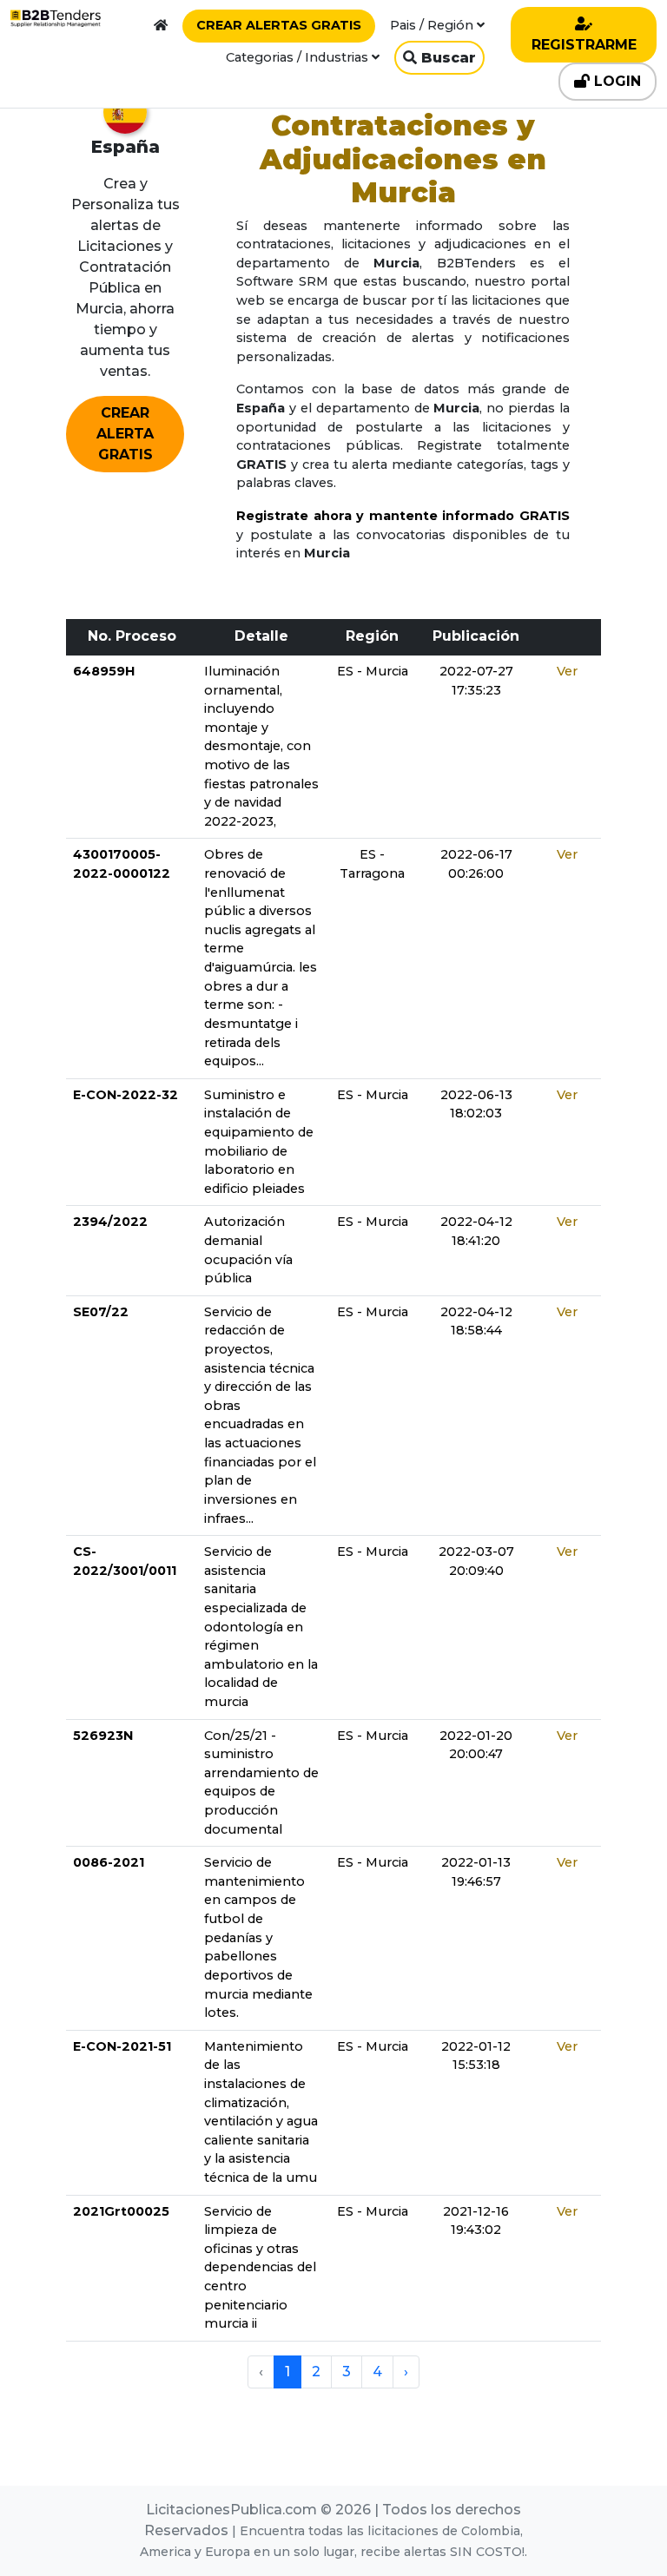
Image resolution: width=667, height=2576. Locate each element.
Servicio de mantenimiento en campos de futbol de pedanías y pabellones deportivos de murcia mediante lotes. (258, 1937)
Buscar (446, 58)
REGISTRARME (584, 45)
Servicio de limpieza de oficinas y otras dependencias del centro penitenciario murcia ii (260, 2268)
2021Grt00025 (121, 2211)
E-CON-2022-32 (125, 1095)
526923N (103, 1736)
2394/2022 (110, 1222)
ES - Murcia (373, 671)
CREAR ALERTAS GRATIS (279, 25)
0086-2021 (109, 1862)
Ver (567, 671)
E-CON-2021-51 (122, 2046)
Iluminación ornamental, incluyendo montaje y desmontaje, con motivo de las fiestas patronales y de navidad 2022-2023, (261, 746)
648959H (104, 671)
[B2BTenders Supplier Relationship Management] (56, 18)
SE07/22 (101, 1312)
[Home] (161, 25)
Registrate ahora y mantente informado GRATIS (403, 516)
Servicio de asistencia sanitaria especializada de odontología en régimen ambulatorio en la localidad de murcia (261, 1627)
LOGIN (615, 81)
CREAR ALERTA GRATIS (125, 434)
